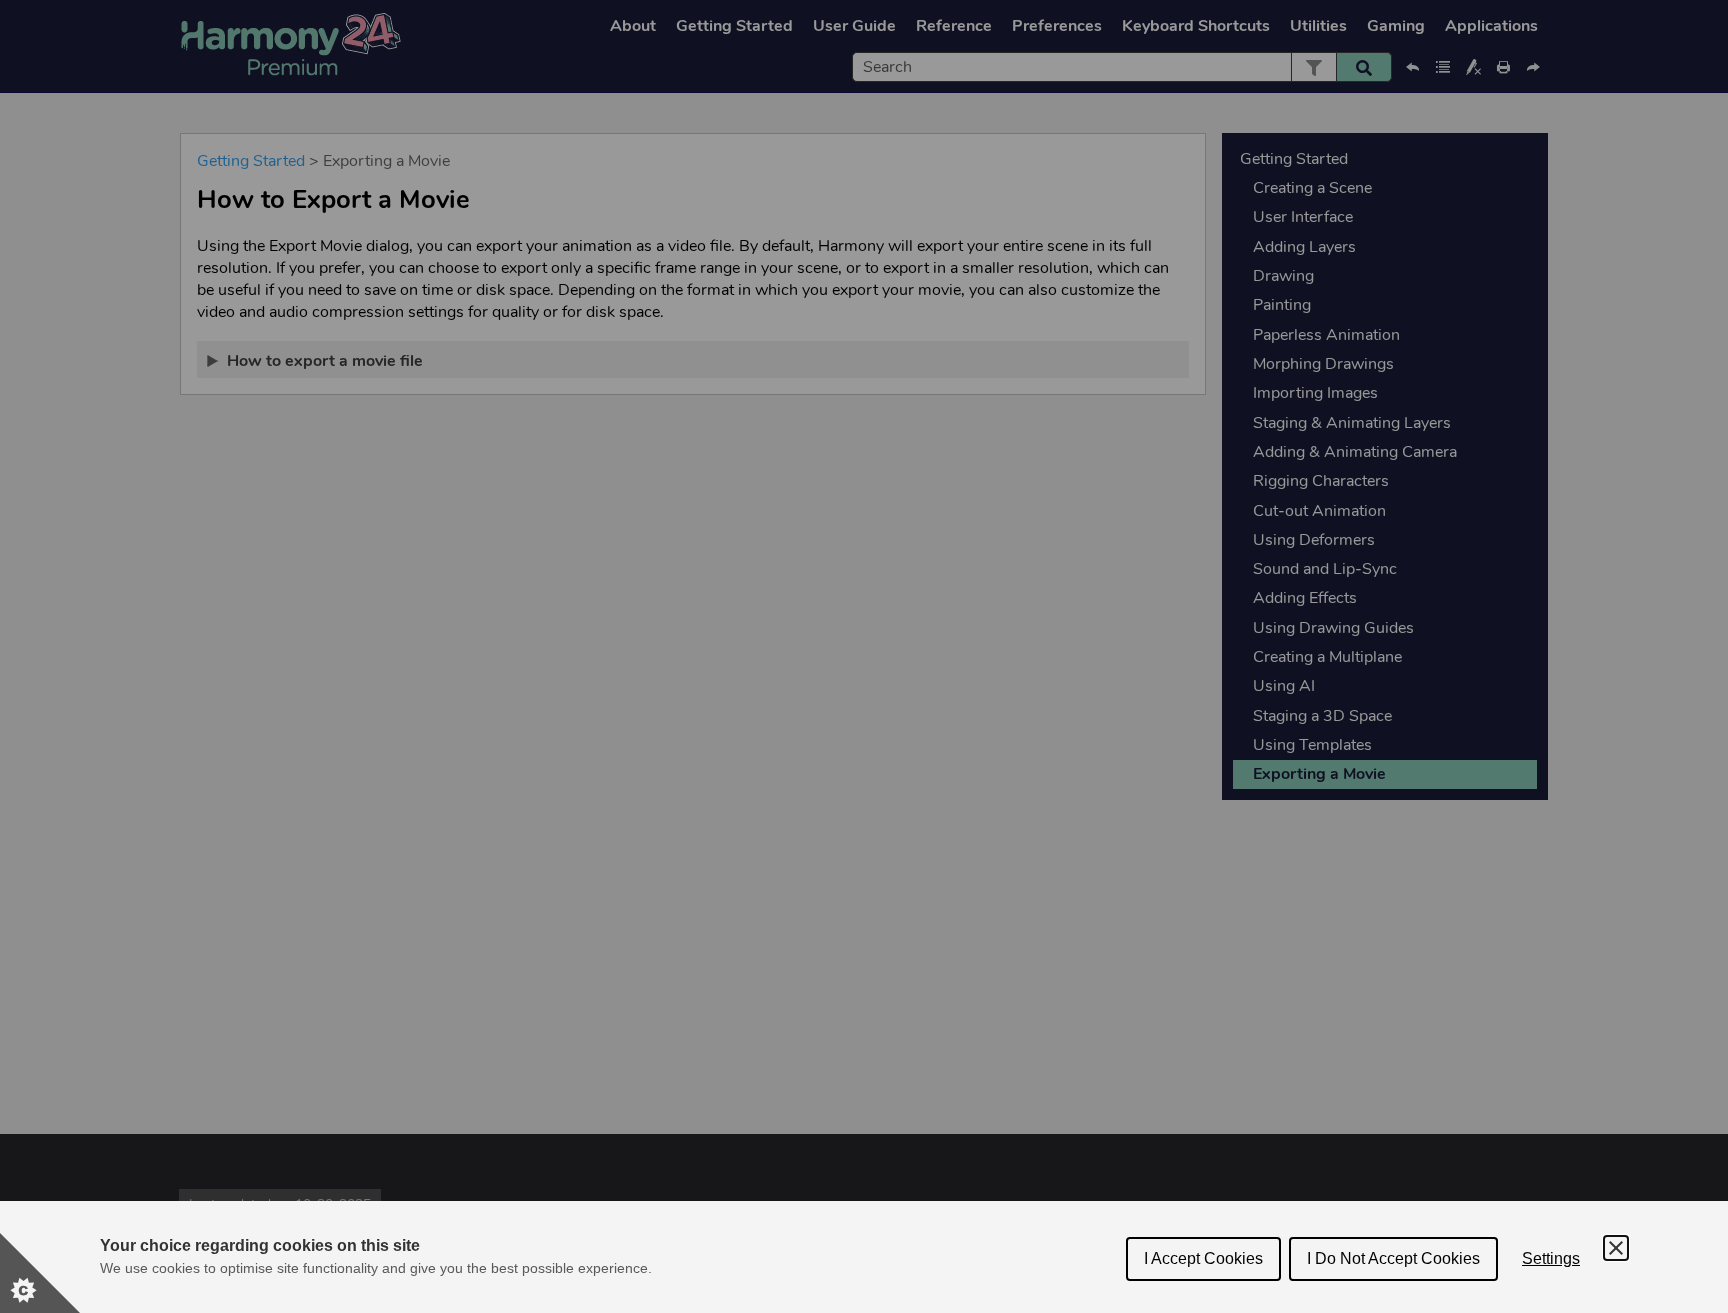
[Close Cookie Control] (1616, 1248)
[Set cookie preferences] (40, 1273)
